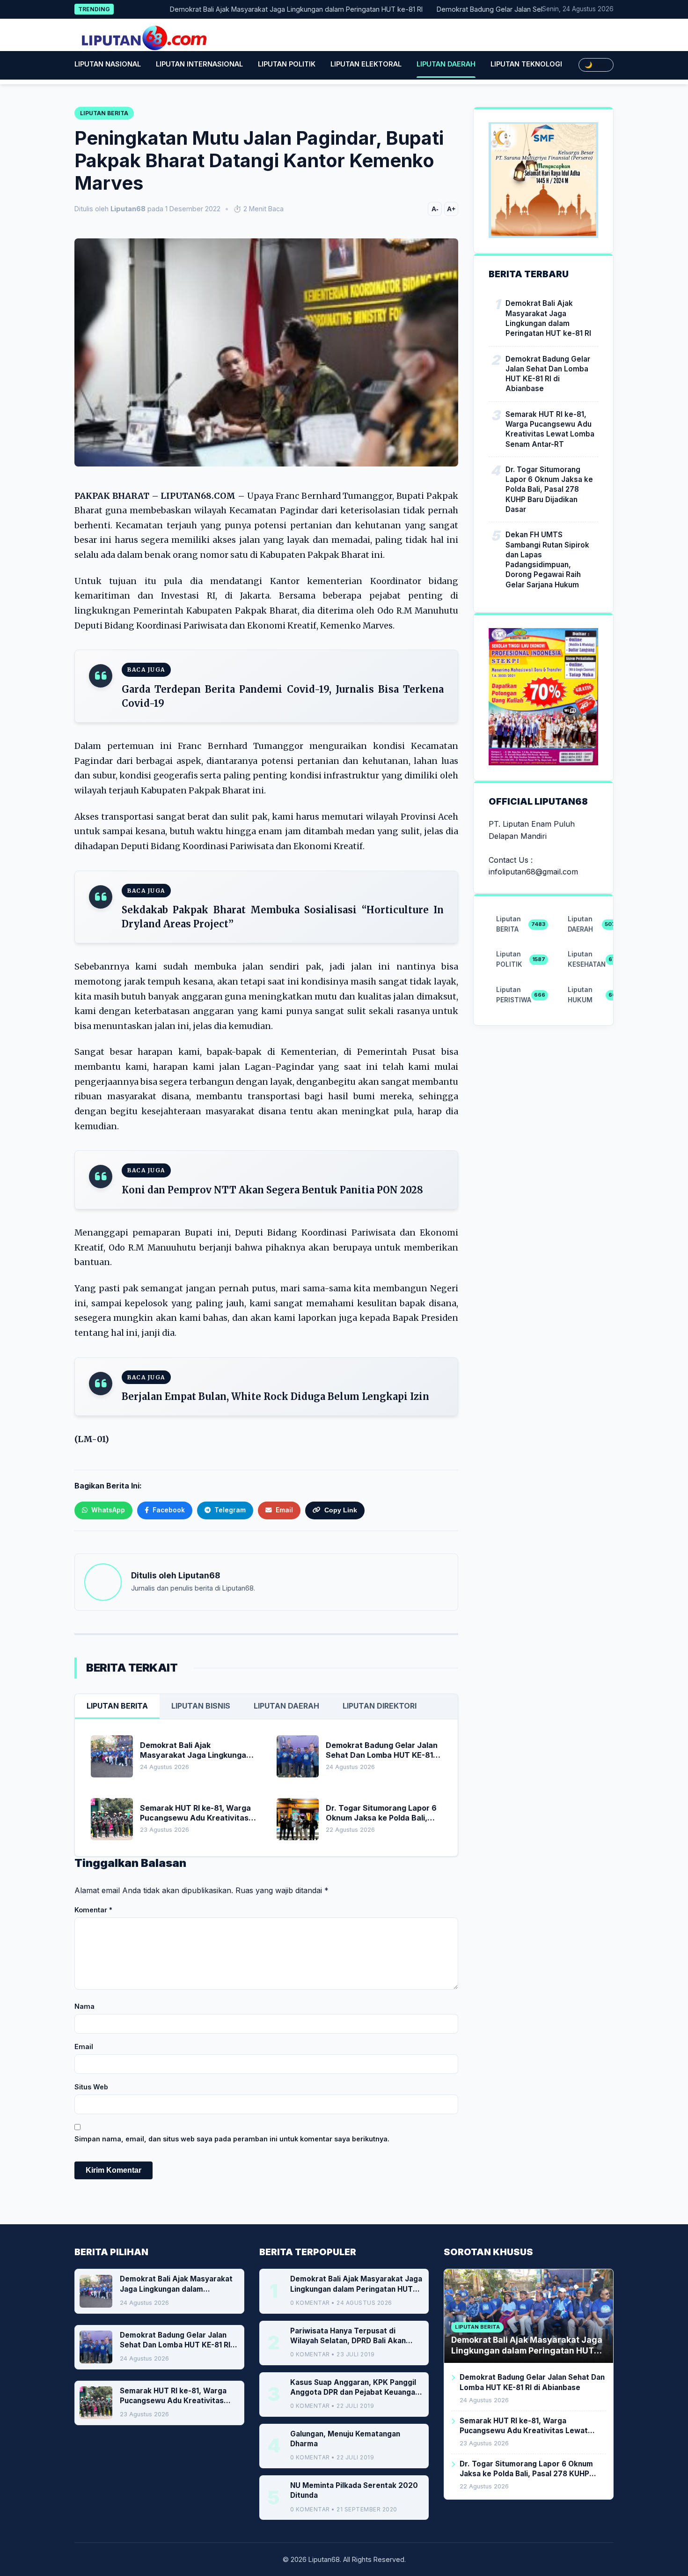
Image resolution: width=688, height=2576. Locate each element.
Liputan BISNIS (201, 1706)
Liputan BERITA (117, 1706)
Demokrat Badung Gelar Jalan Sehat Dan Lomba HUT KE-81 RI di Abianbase (518, 9)
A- (435, 209)
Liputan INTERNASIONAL (199, 64)
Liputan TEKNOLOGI (526, 64)
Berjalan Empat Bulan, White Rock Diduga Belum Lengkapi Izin (275, 1396)
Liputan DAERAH (446, 64)
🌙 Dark (596, 65)
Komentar (93, 1910)
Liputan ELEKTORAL (366, 64)
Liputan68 (199, 1575)
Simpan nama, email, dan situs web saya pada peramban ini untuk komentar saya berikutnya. (232, 2139)
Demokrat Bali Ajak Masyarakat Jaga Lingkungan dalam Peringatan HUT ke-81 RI (258, 9)
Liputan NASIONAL (108, 64)
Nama (84, 2006)
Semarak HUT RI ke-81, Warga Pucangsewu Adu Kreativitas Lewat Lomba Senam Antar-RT (550, 429)
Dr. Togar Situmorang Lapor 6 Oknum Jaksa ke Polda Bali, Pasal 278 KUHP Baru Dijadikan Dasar (549, 489)
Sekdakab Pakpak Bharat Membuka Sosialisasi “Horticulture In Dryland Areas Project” (283, 917)
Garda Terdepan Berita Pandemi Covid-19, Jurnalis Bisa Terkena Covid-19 (283, 696)
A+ (451, 209)
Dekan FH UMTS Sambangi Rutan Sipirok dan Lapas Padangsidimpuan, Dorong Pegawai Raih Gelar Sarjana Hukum (547, 559)
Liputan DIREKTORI (380, 1706)
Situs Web (91, 2087)
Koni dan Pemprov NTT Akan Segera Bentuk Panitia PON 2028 (272, 1190)
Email (84, 2047)
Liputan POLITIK (287, 64)
